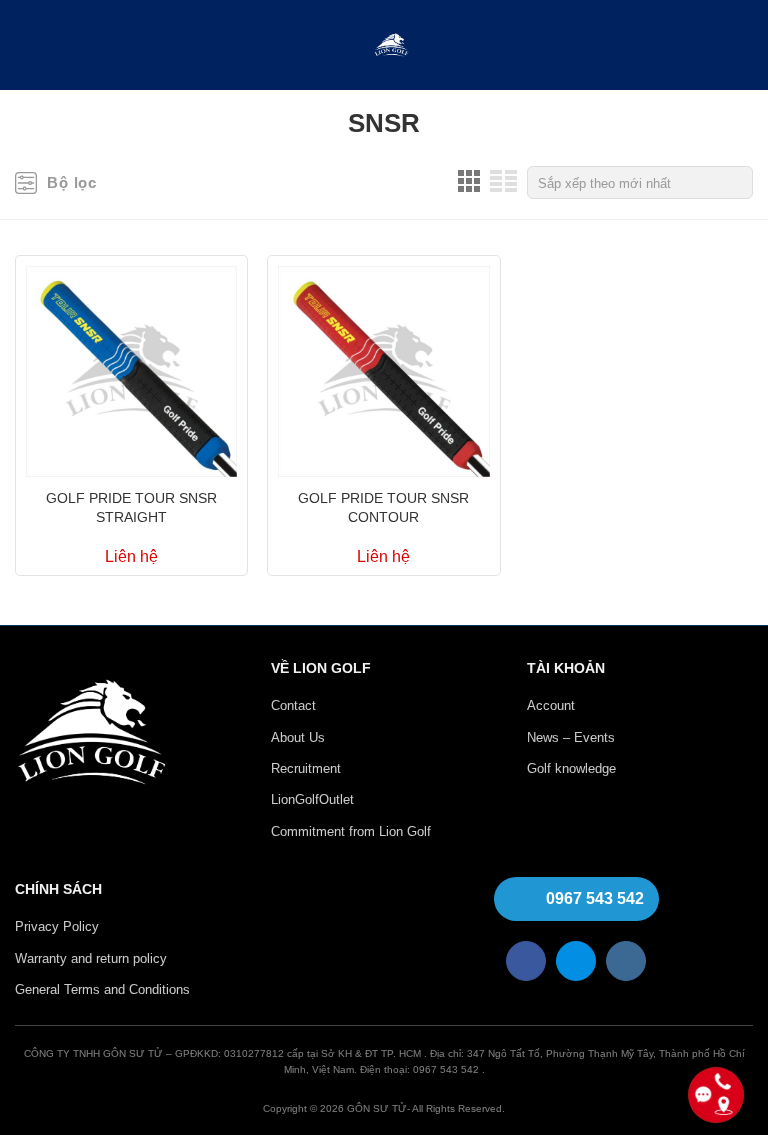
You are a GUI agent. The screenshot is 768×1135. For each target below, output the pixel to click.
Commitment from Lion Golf (351, 831)
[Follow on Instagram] (626, 961)
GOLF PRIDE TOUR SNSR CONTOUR (383, 508)
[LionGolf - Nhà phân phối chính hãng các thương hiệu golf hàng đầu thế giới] (391, 45)
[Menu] (28, 45)
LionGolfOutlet (312, 799)
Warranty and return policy (91, 958)
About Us (298, 737)
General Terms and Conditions (102, 989)
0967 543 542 (595, 898)
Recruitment (306, 768)
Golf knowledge (571, 768)
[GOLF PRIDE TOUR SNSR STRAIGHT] (131, 366)
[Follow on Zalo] (576, 961)
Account (551, 705)
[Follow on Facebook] (526, 961)
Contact (293, 705)
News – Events (571, 737)
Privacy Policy (57, 926)
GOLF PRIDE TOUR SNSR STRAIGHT (131, 508)
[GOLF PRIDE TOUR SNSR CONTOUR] (383, 366)
